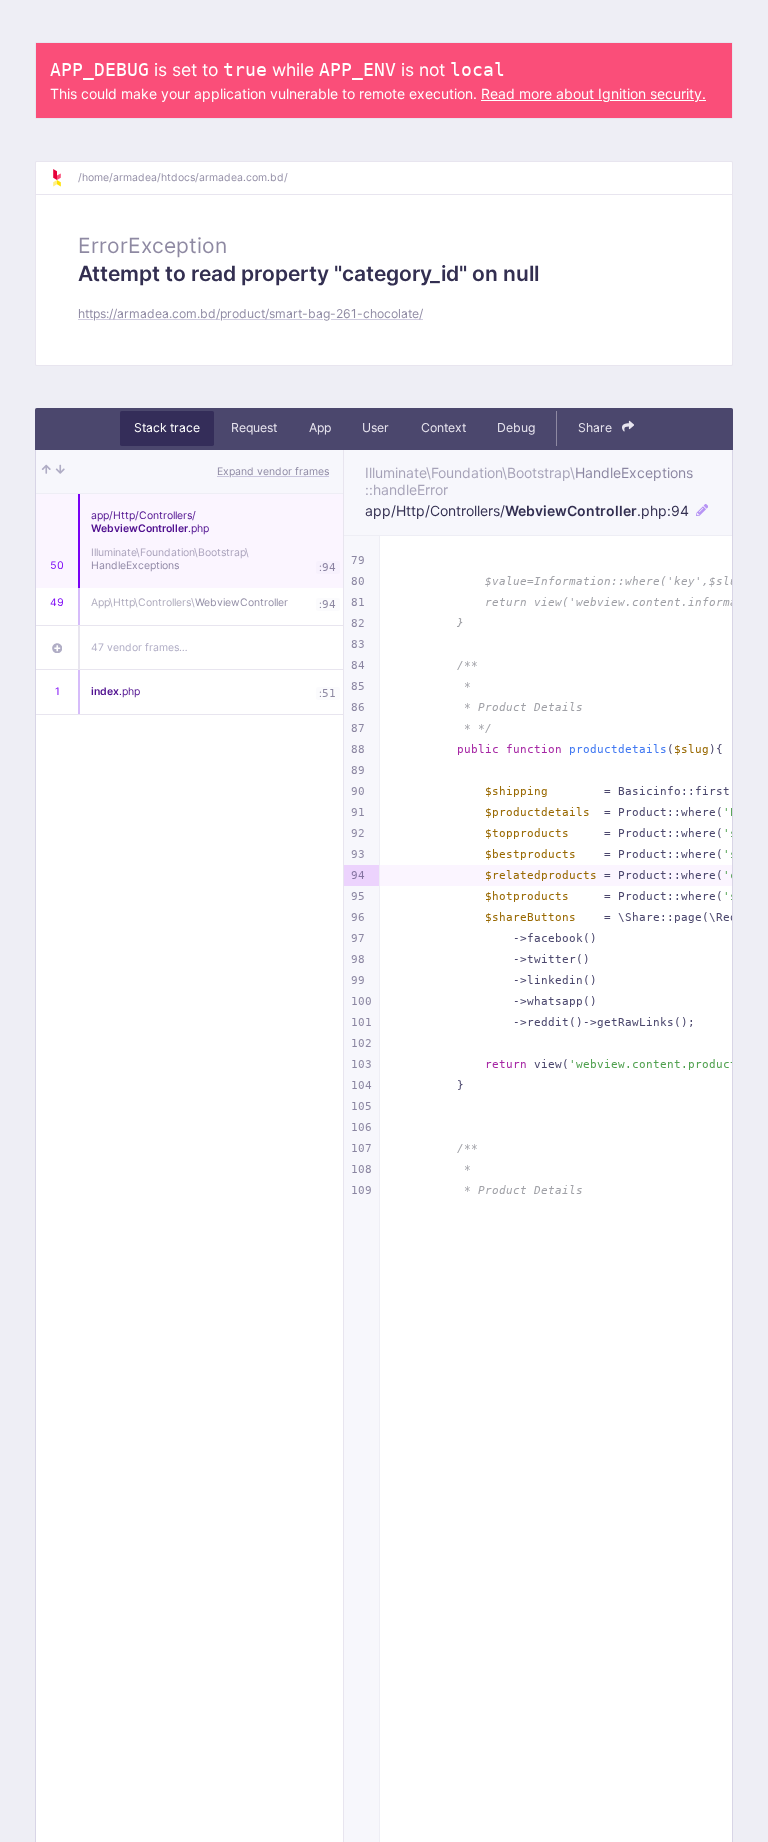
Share (596, 427)
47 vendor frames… (139, 647)
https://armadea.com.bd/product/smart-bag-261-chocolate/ (250, 313)
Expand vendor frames (273, 471)
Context (443, 427)
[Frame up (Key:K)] (46, 472)
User (375, 427)
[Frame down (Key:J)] (60, 472)
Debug (516, 427)
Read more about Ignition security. (593, 93)
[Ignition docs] (64, 178)
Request (254, 427)
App (320, 427)
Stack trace (167, 427)
